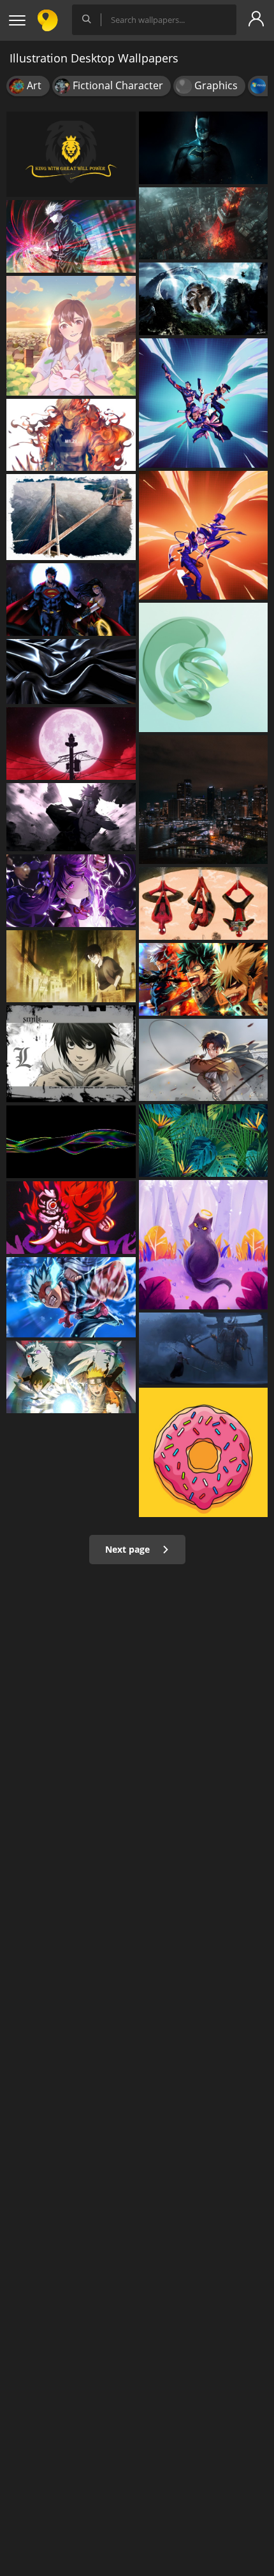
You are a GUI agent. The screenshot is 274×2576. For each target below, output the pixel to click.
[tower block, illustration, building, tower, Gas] (204, 223)
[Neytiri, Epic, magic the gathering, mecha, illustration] (204, 299)
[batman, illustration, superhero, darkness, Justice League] (204, 148)
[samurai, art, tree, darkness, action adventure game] (204, 1349)
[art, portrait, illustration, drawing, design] (204, 1245)
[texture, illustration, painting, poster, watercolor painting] (71, 672)
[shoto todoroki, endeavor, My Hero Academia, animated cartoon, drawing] (71, 435)
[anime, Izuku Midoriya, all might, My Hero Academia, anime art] (71, 1297)
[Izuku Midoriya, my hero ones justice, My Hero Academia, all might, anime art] (204, 979)
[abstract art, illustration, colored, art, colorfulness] (71, 1142)
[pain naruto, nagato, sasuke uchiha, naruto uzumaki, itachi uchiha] (71, 817)
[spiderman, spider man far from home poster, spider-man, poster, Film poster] (204, 903)
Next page (129, 1549)
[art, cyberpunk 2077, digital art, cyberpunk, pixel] (71, 1218)
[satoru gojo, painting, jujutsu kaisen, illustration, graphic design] (71, 236)
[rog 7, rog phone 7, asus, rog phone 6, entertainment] (204, 403)
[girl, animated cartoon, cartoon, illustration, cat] (71, 336)
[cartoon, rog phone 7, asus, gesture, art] (204, 536)
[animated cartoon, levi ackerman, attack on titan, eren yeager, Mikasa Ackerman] (204, 1060)
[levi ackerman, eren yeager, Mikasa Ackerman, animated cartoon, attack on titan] (71, 967)
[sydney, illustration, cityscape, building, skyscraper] (204, 800)
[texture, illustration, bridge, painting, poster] (71, 517)
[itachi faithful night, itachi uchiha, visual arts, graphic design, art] (71, 744)
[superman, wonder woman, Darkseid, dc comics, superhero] (71, 600)
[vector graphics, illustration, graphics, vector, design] (204, 1140)
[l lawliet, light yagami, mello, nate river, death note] (71, 1054)
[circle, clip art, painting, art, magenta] (204, 1452)
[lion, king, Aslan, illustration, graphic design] (71, 154)
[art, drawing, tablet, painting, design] (204, 667)
